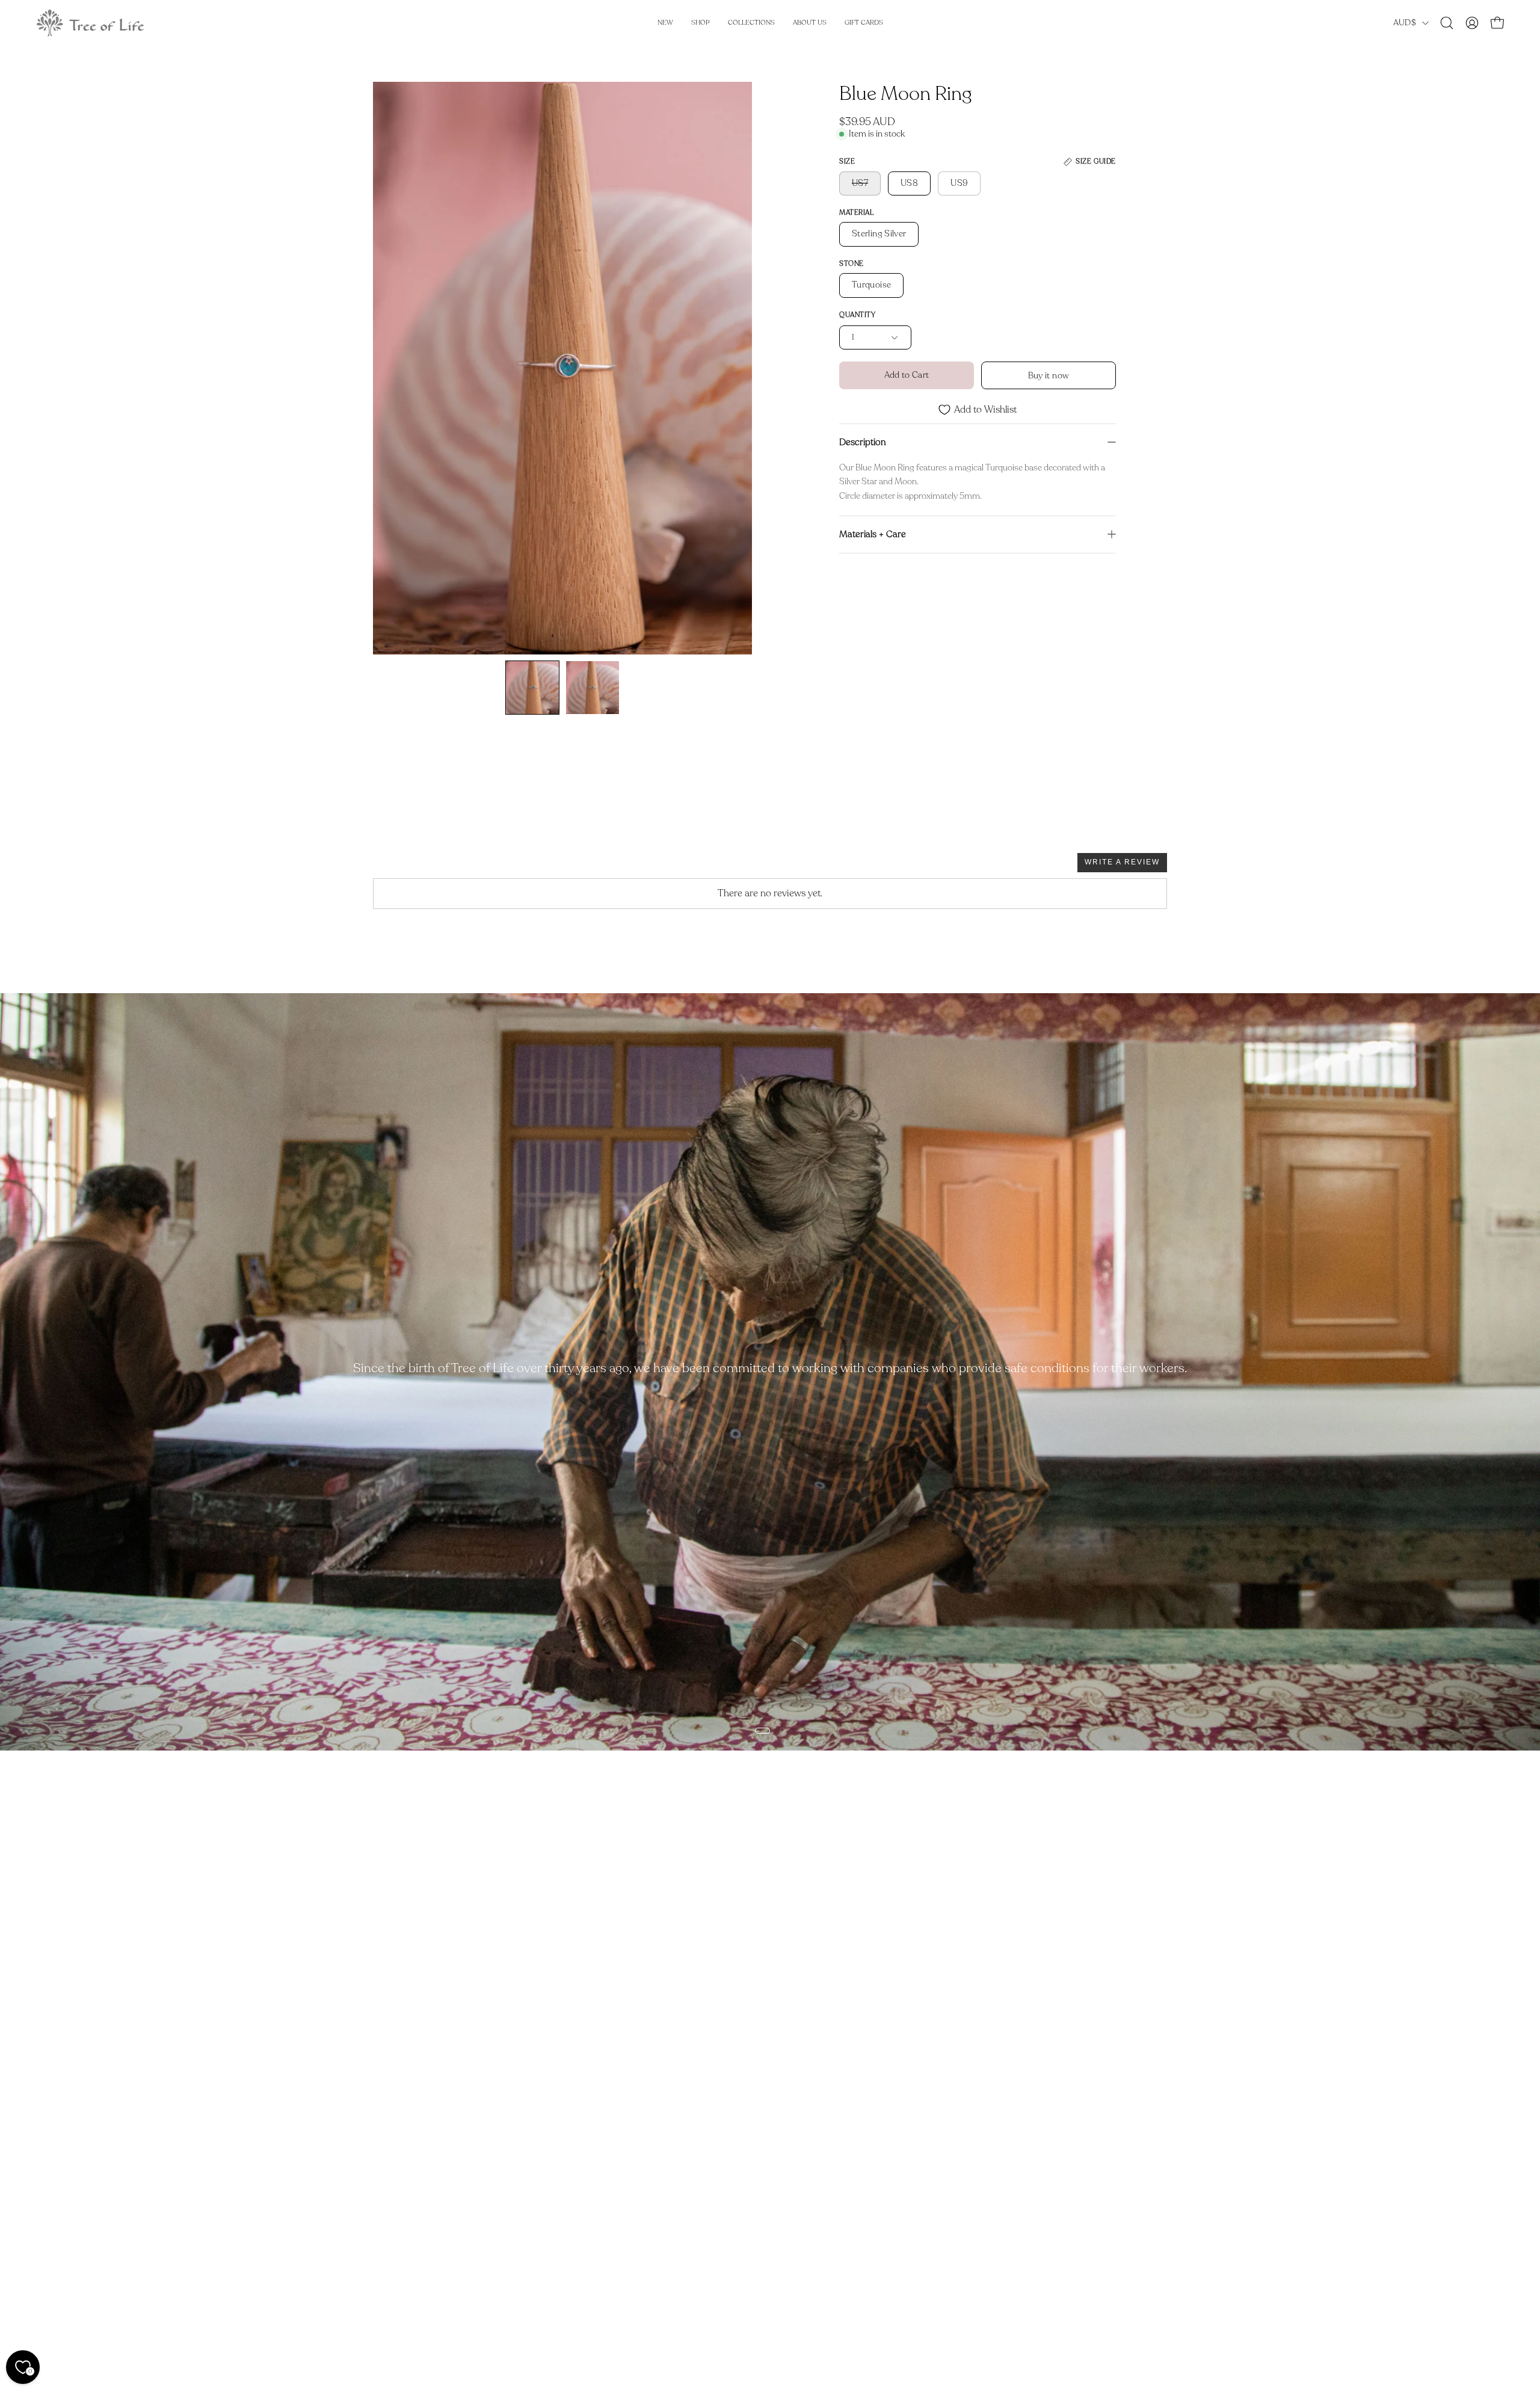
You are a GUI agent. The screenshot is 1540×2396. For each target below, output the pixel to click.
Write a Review (1122, 862)
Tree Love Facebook (578, 2273)
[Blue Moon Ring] (532, 688)
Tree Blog (392, 2194)
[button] (1447, 23)
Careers (389, 2234)
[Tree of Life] (90, 23)
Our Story (394, 2174)
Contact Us (723, 2174)
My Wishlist (561, 2253)
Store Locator (402, 2253)
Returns (553, 2194)
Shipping (555, 2174)
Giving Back (398, 2214)
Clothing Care (565, 2234)
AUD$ (1405, 23)
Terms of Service (408, 2273)
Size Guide (559, 2214)
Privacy (388, 2293)
